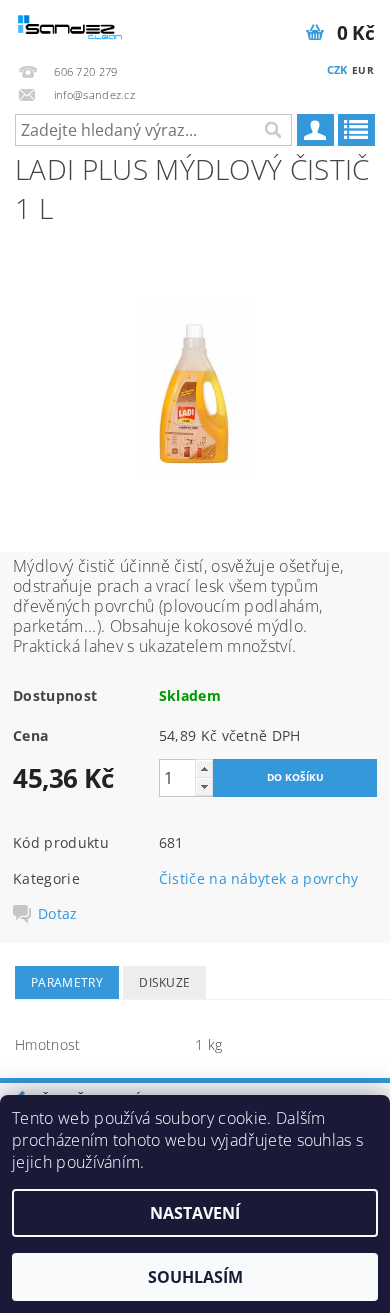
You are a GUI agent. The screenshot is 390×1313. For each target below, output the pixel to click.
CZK (337, 69)
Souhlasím (195, 1277)
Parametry (67, 982)
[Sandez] (71, 26)
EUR (363, 70)
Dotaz (58, 914)
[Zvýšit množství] (204, 768)
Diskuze (164, 982)
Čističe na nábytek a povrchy (259, 878)
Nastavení (195, 1213)
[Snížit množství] (204, 786)
